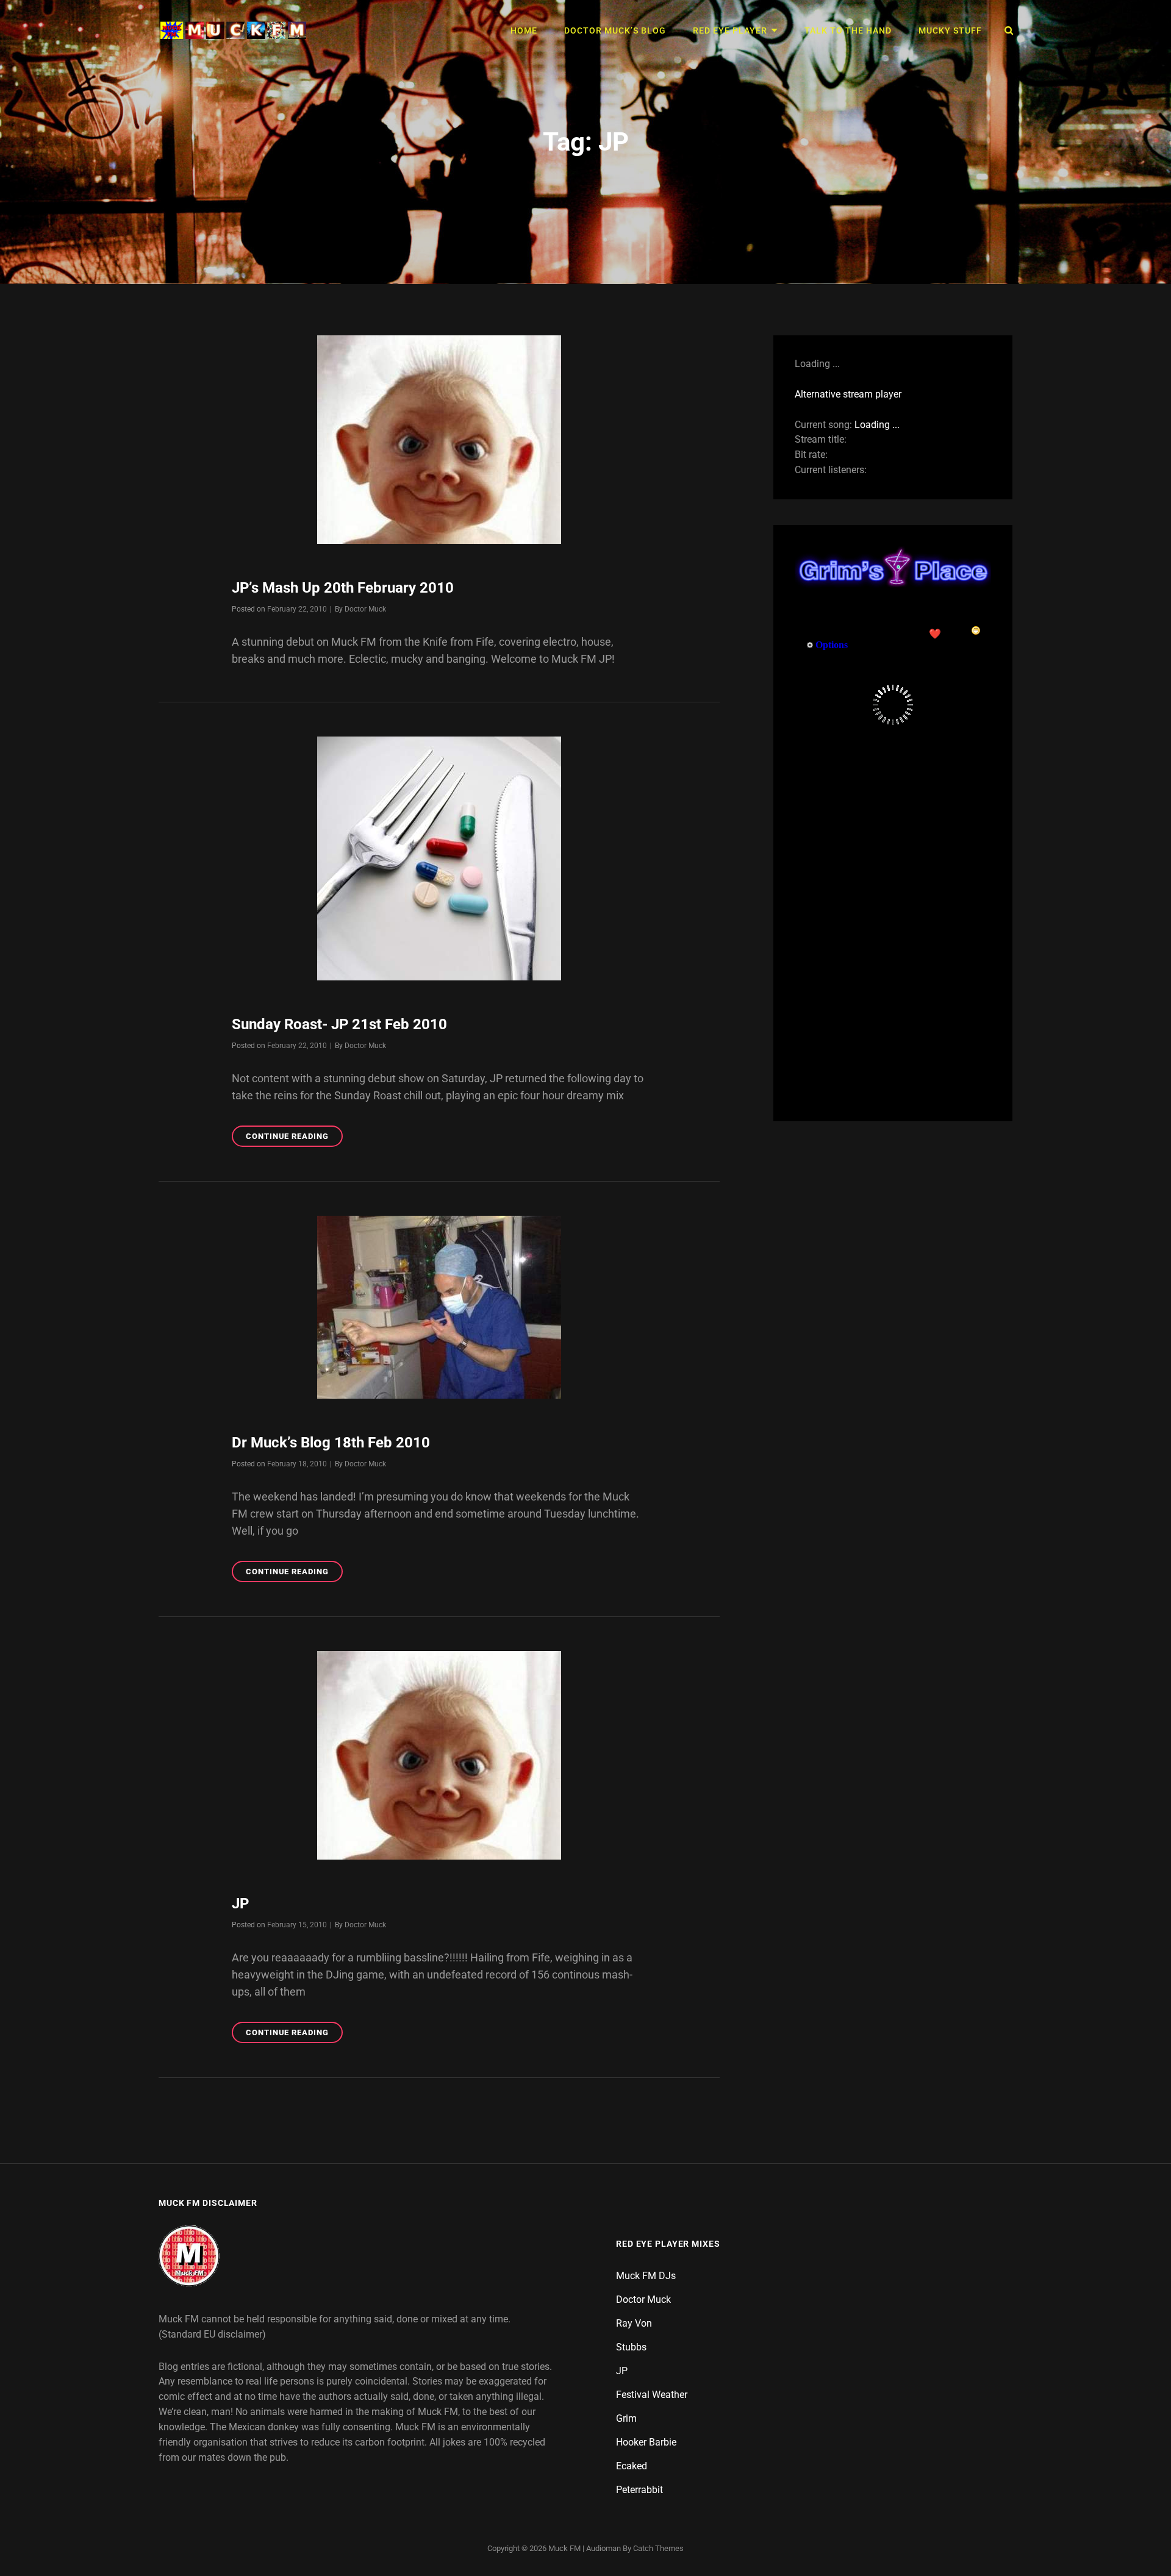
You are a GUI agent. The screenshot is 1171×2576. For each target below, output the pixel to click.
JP (240, 1903)
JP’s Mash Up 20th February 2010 (343, 588)
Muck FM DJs (646, 2276)
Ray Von (634, 2323)
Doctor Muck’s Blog (615, 30)
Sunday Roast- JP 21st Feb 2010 (339, 1024)
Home (524, 30)
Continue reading (294, 1139)
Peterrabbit (639, 2490)
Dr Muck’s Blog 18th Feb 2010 (331, 1443)
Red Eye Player (730, 30)
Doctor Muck (365, 609)
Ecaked (632, 2466)
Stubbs (631, 2347)
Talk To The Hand (848, 30)
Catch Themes (658, 2548)
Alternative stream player (848, 394)
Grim (626, 2418)
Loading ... (877, 425)
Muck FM (564, 2548)
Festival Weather (652, 2395)
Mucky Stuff (950, 30)
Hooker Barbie (646, 2442)
